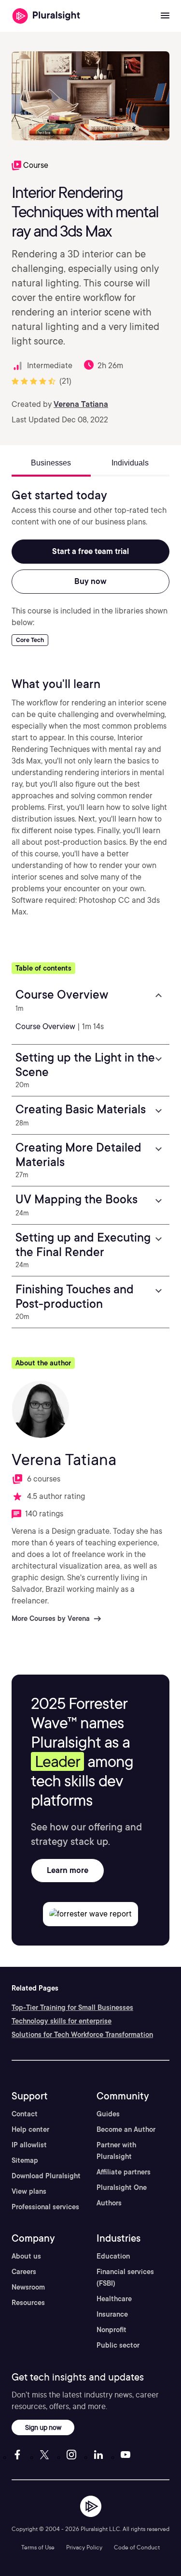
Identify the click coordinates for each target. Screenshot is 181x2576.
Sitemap (25, 2160)
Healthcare (114, 2299)
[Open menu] (165, 16)
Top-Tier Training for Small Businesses (72, 2007)
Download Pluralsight (46, 2176)
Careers (24, 2272)
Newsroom (28, 2287)
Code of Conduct (137, 2547)
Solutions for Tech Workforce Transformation (82, 2035)
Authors (109, 2203)
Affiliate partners (124, 2172)
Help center (30, 2129)
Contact (25, 2114)
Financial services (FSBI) (125, 2277)
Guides (108, 2114)
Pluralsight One (122, 2187)
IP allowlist (29, 2145)
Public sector (118, 2345)
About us (26, 2256)
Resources (28, 2303)
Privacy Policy (84, 2547)
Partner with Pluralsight (116, 2151)
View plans (29, 2191)
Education (113, 2256)
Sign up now (43, 2427)
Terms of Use (38, 2547)
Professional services (45, 2207)
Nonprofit (111, 2330)
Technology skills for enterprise (62, 2021)
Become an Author (126, 2129)
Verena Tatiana (81, 404)
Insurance (112, 2314)
